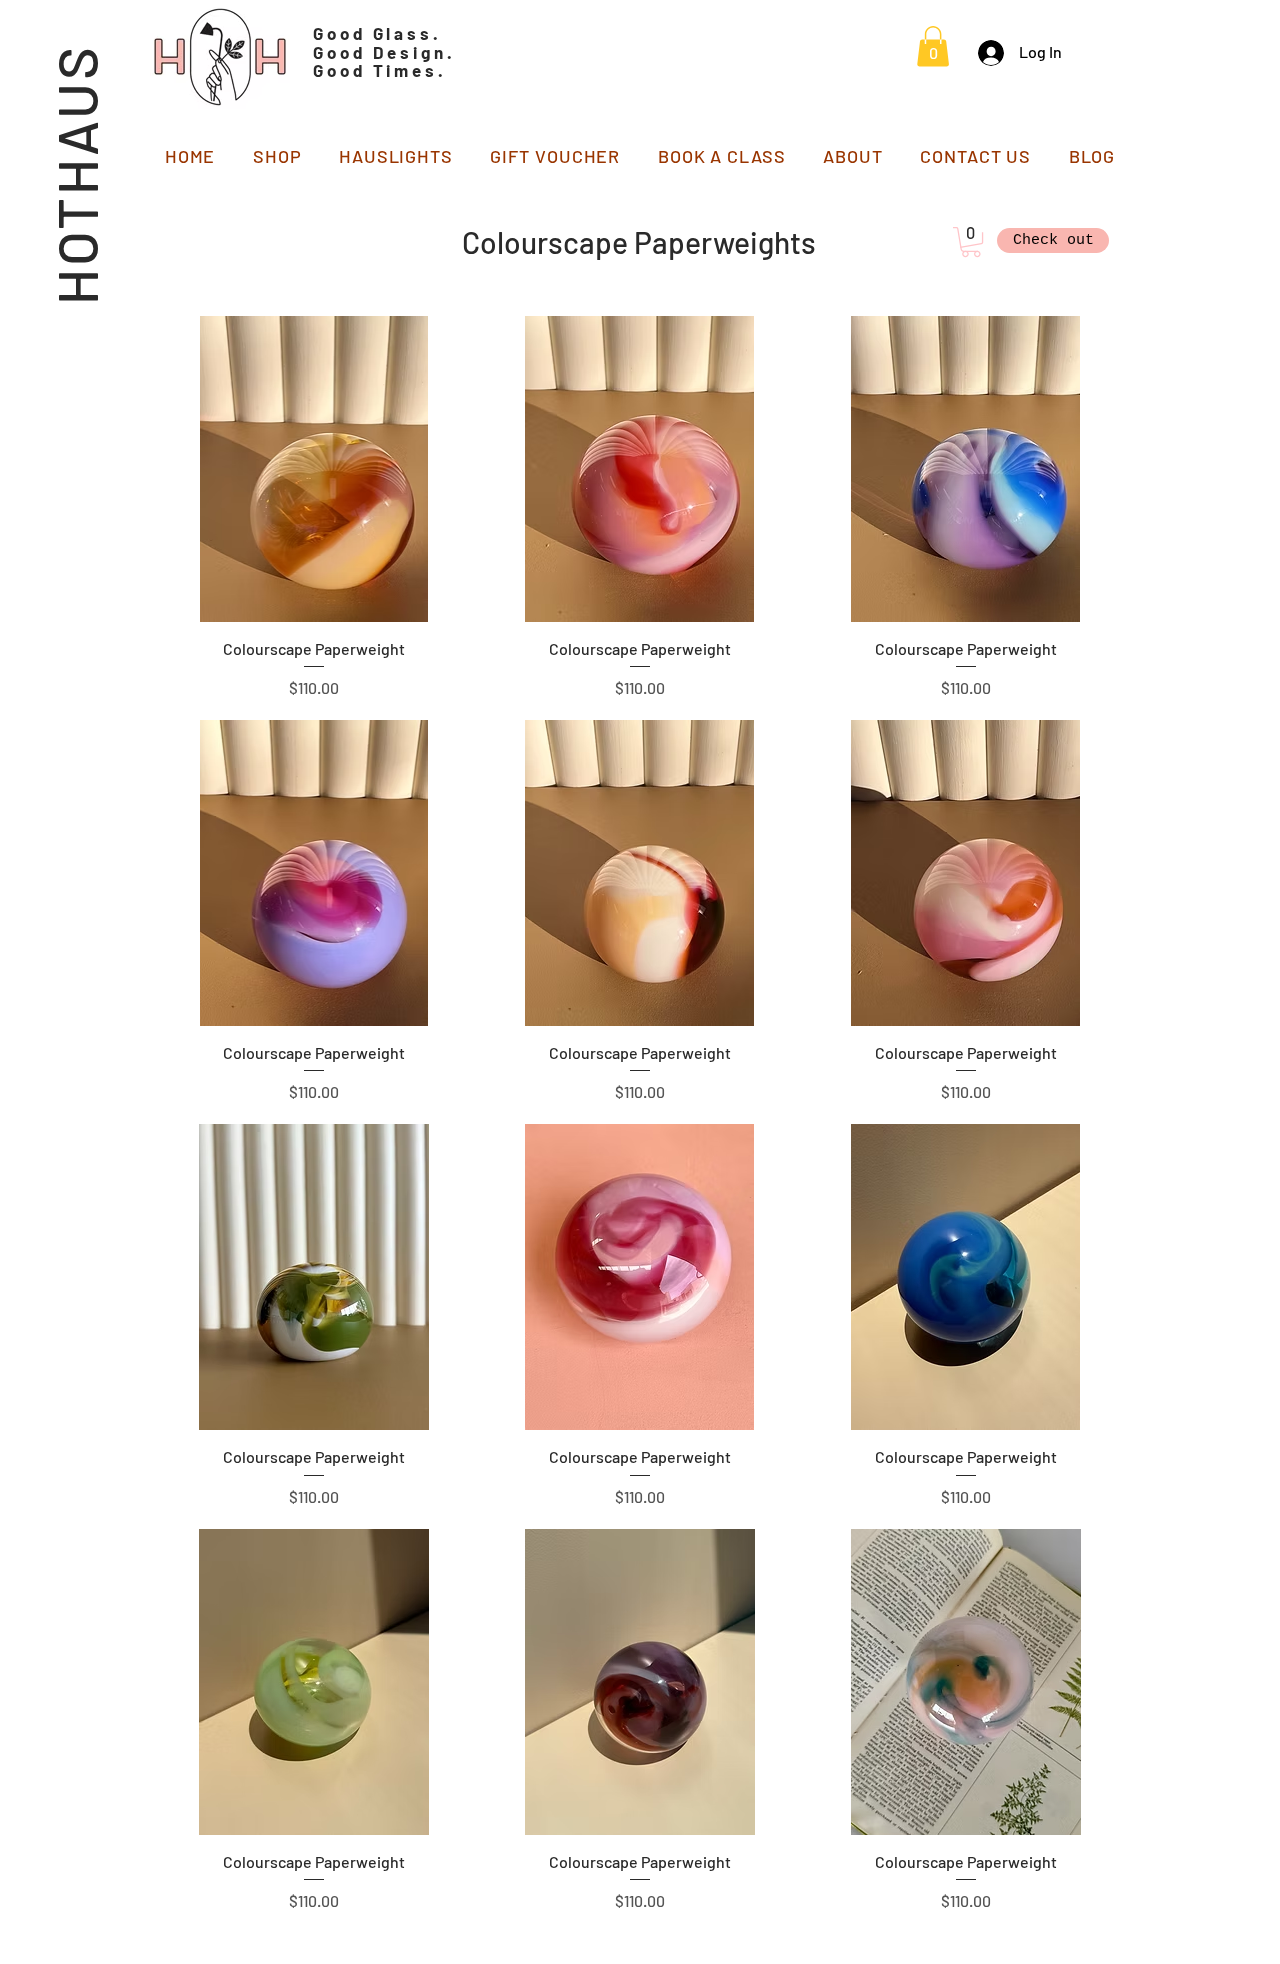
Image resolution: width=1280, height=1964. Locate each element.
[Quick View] (314, 469)
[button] (933, 46)
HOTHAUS (75, 174)
